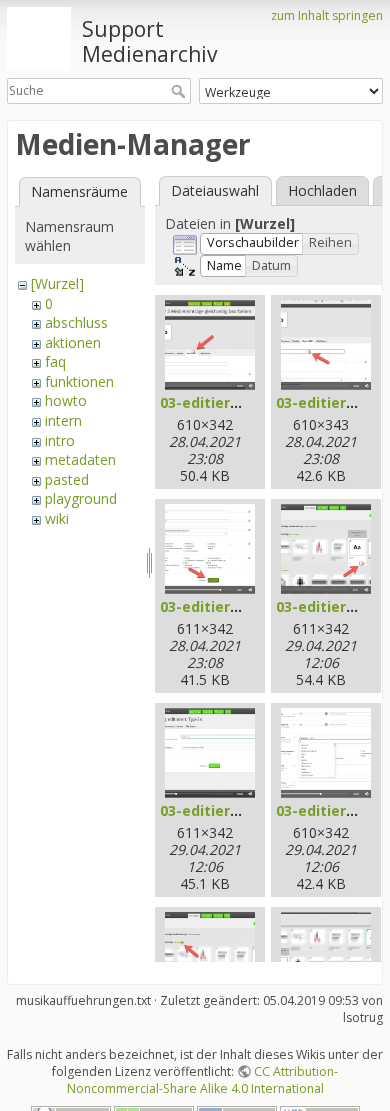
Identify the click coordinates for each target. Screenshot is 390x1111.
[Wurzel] (57, 283)
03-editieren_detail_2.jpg (248, 810)
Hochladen (322, 190)
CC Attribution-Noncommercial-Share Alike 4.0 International (203, 1080)
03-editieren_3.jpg (224, 606)
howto (66, 400)
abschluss (76, 322)
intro (60, 440)
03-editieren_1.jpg (224, 402)
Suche (180, 91)
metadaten (80, 459)
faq (55, 361)
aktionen (73, 342)
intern (63, 420)
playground (81, 498)
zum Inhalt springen (327, 15)
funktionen (79, 381)
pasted (67, 479)
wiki (57, 518)
